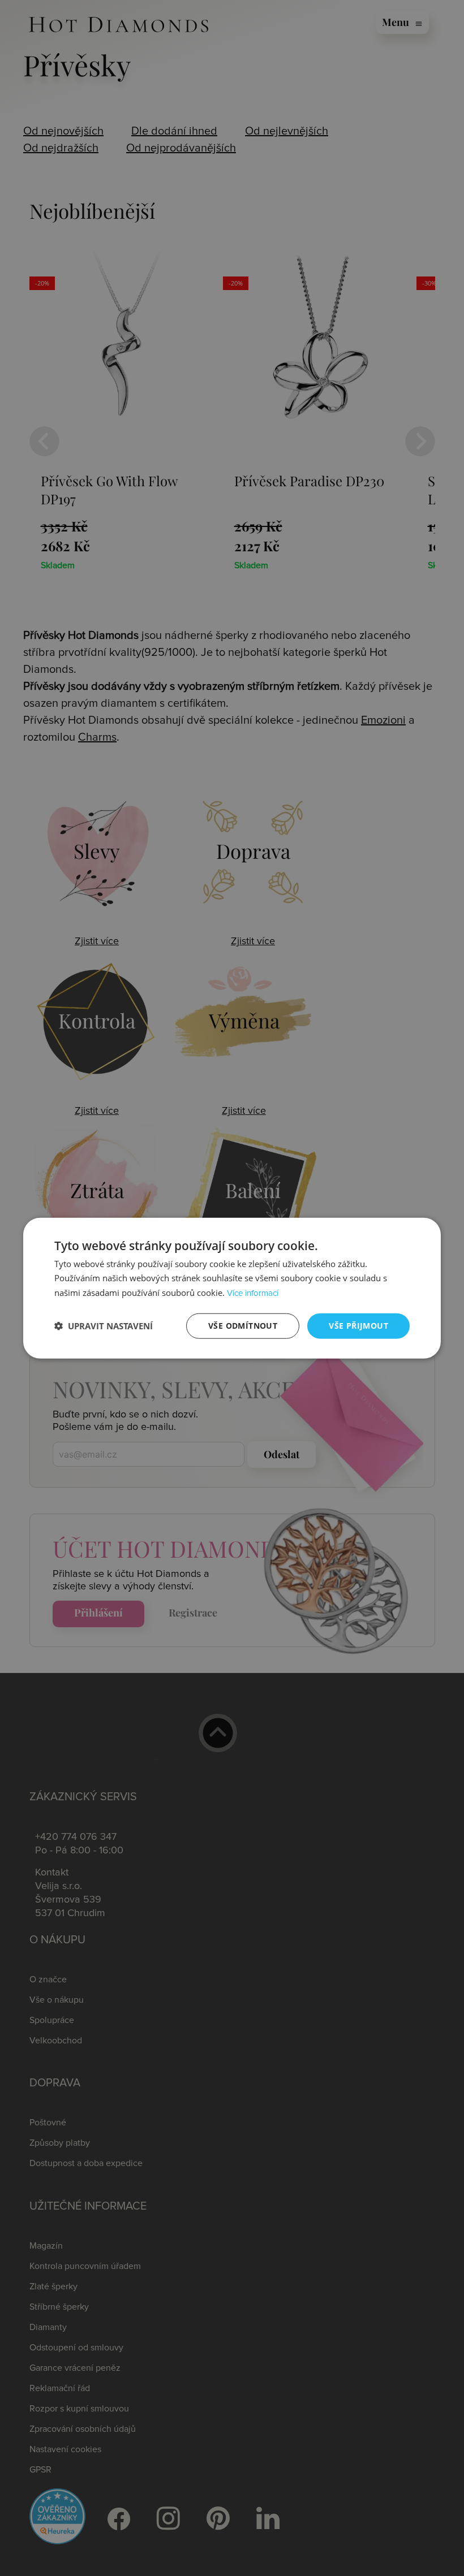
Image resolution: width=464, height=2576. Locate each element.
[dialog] (232, 1288)
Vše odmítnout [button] (243, 1326)
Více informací (253, 1293)
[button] (104, 1326)
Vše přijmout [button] (358, 1326)
